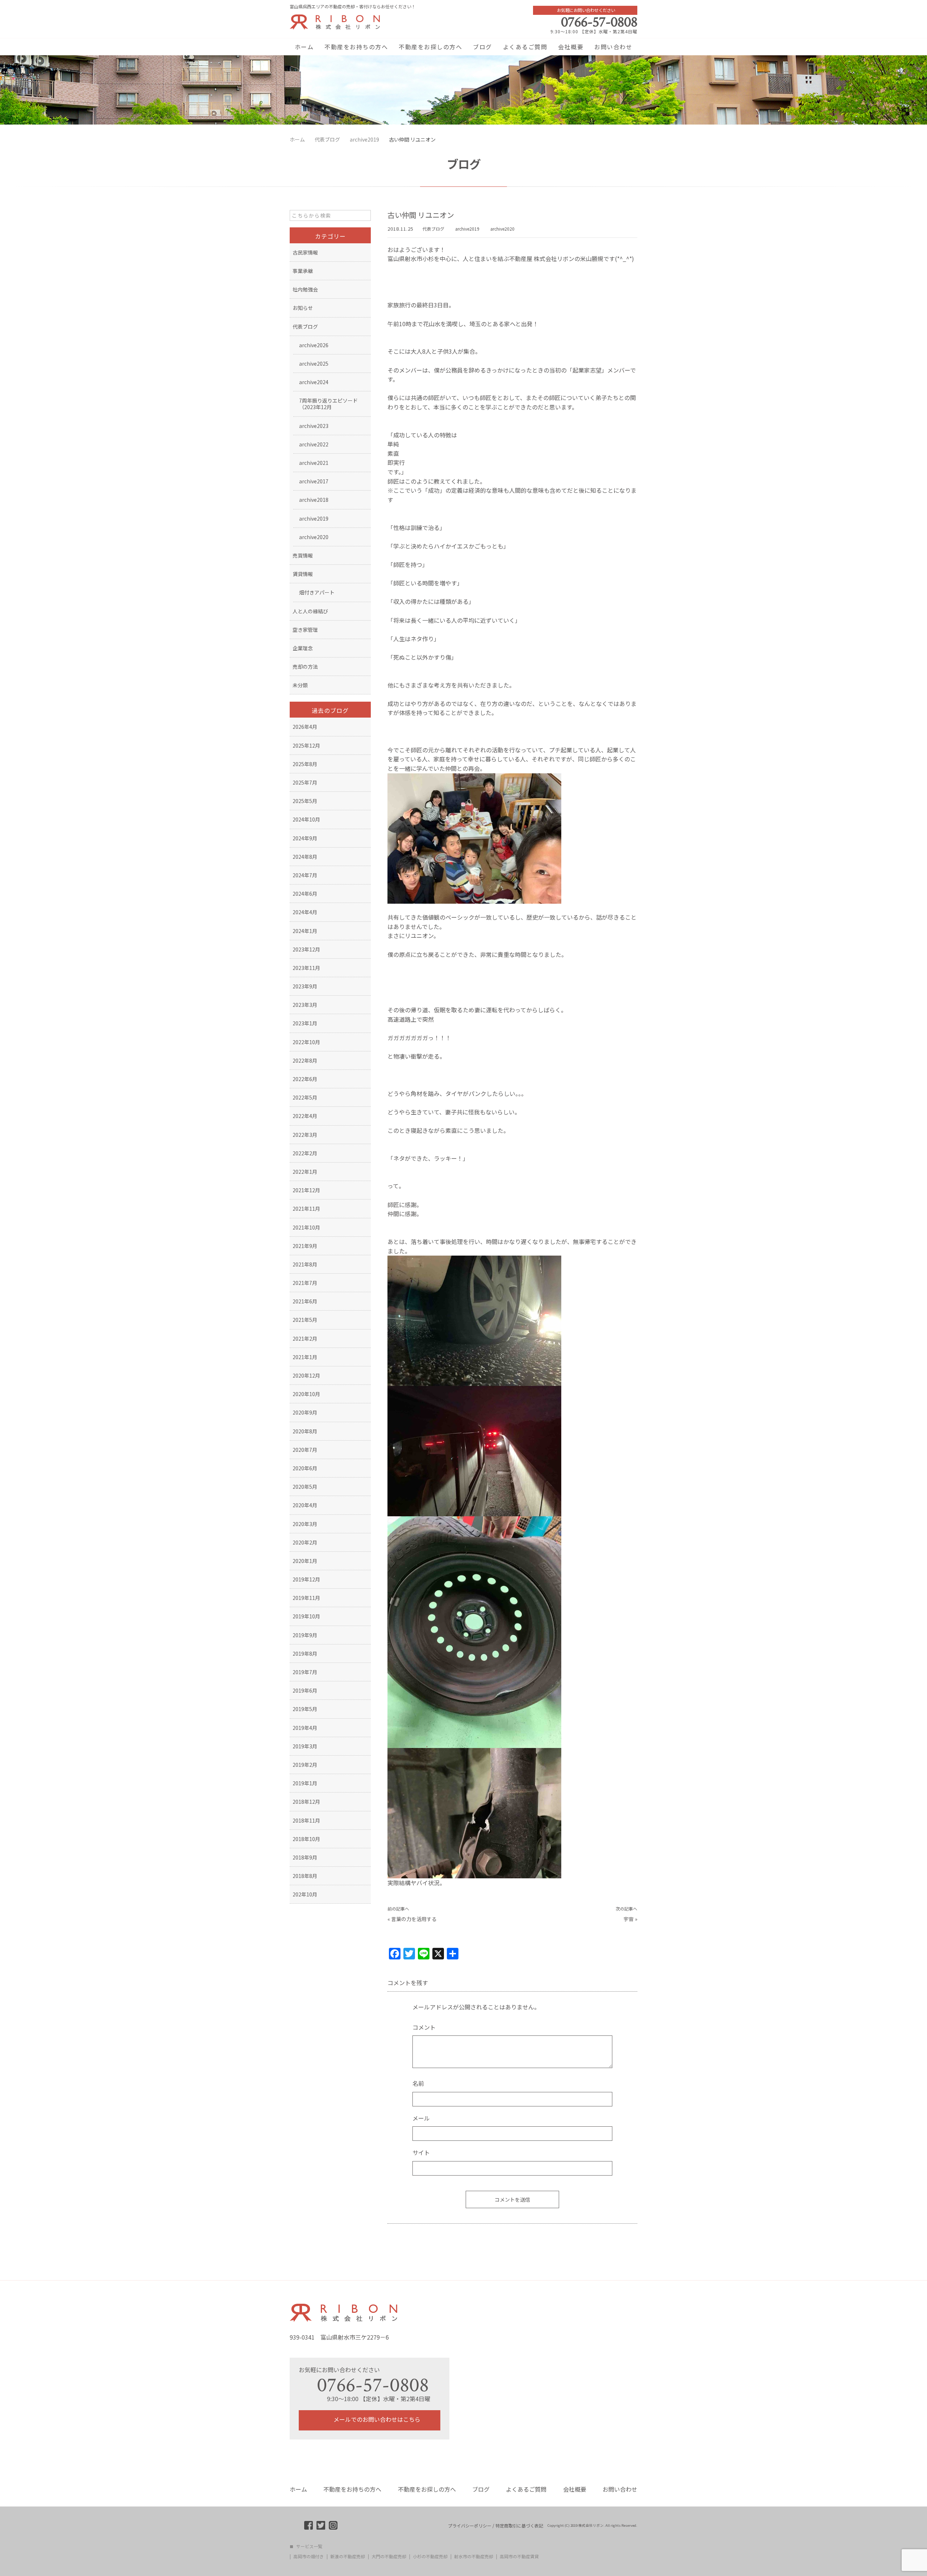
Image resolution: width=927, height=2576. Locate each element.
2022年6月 (305, 1079)
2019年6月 (305, 1690)
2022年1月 (305, 1172)
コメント (424, 2027)
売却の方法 (305, 667)
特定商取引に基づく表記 (519, 2526)
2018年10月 (306, 1839)
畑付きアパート (317, 592)
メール (421, 2118)
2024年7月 (305, 875)
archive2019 (467, 229)
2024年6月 (305, 894)
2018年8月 (305, 1876)
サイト (421, 2152)
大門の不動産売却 (389, 2556)
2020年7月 (305, 1450)
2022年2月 (305, 1153)
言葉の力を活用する (414, 1919)
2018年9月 (305, 1857)
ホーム (304, 47)
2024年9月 (305, 838)
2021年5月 (305, 1320)
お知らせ (303, 308)
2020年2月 (305, 1542)
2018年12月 (306, 1802)
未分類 (300, 685)
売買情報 (303, 555)
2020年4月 (305, 1505)
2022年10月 (306, 1042)
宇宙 (629, 1919)
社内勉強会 (305, 289)
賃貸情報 (303, 574)
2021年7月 (305, 1283)
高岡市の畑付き (309, 2556)
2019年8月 (305, 1653)
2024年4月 (305, 912)
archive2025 (314, 364)
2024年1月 (305, 931)
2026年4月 (305, 727)
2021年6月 (305, 1301)
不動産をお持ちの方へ (356, 47)
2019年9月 (305, 1635)
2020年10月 (306, 1394)
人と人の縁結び (310, 611)
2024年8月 (305, 857)
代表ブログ (433, 229)
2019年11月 (306, 1598)
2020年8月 (305, 1431)
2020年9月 (305, 1412)
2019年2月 (305, 1765)
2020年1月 (305, 1561)
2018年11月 (306, 1820)
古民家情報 (305, 252)
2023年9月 (305, 986)
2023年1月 (305, 1023)
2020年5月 (305, 1487)
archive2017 (314, 481)
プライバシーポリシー (470, 2526)
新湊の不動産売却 (348, 2556)
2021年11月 (306, 1209)
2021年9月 (305, 1246)
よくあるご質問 (525, 47)
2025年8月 (305, 764)
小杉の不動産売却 (430, 2556)
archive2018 (314, 500)
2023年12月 (306, 949)
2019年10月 (306, 1616)
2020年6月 (305, 1468)
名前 (418, 2083)
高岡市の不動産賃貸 (519, 2556)
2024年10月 (306, 819)
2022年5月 (305, 1097)
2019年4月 (305, 1728)
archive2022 (314, 444)
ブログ (483, 47)
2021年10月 (306, 1227)
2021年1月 (305, 1357)
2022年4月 (305, 1116)
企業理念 (303, 648)
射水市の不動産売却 (474, 2556)
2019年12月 (306, 1579)
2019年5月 (305, 1709)
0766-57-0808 (599, 22)
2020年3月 (305, 1524)
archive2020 (502, 229)
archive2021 (314, 463)
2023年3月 (305, 1005)
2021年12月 (306, 1190)
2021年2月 (305, 1339)
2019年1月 (305, 1783)
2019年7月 (305, 1672)
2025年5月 (305, 801)
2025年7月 (305, 782)
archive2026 (314, 345)
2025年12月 (306, 745)
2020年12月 (306, 1375)
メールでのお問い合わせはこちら (376, 2419)
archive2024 (314, 382)
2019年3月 (305, 1746)
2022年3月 (305, 1135)
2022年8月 (305, 1060)
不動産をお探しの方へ (430, 47)
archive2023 (314, 426)
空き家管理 (305, 630)
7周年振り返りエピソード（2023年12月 (328, 404)
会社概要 (571, 47)
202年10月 (305, 1894)
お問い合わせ (613, 47)
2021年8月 (305, 1264)
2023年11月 (306, 968)
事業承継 (303, 271)
